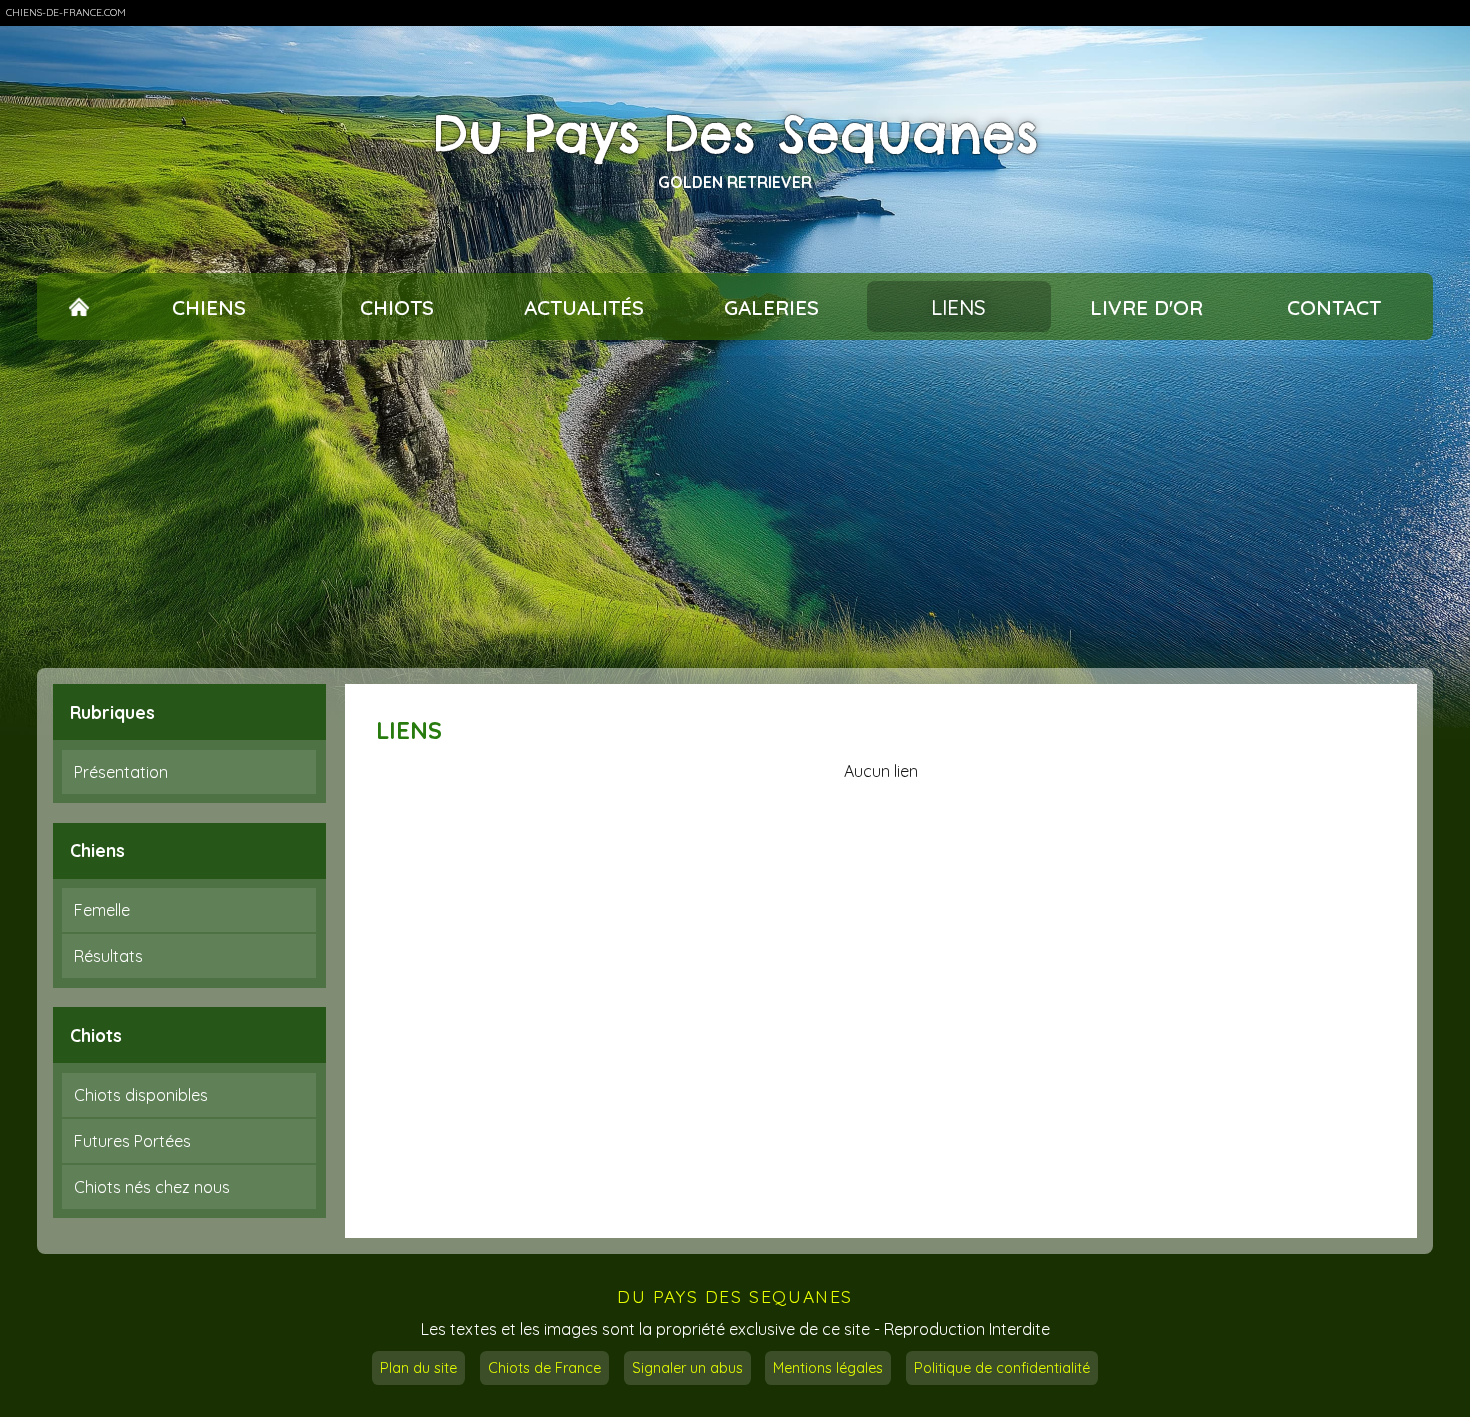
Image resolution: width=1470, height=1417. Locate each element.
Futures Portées (132, 1141)
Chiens (209, 307)
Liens (958, 307)
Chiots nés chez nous (152, 1187)
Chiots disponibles (141, 1095)
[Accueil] (79, 307)
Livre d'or (1146, 307)
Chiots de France (544, 1368)
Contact (1334, 307)
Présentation (121, 772)
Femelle (102, 910)
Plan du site (418, 1368)
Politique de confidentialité (1002, 1368)
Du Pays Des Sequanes (735, 134)
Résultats (108, 956)
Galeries (771, 307)
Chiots (397, 307)
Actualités (584, 307)
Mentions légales (828, 1368)
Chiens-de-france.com (66, 12)
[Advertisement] (735, 504)
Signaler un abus (687, 1368)
